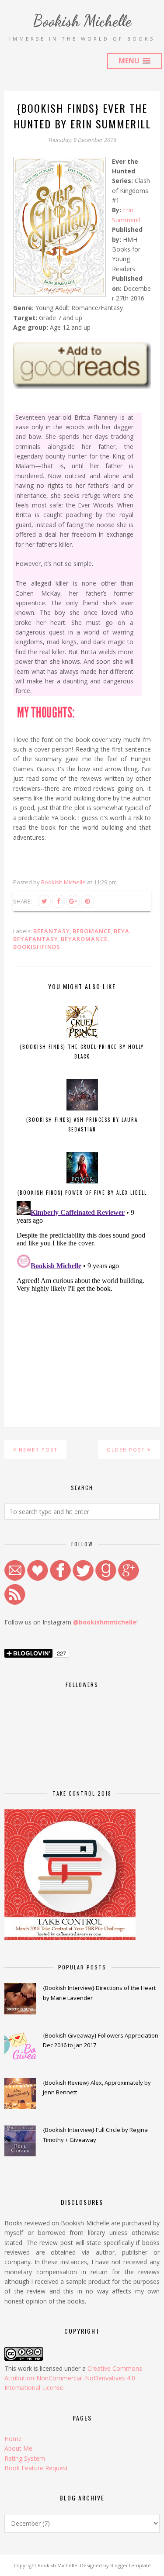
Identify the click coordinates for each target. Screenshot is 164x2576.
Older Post (126, 1450)
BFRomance (92, 931)
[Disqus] (82, 1307)
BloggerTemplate (131, 2565)
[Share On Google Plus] (73, 901)
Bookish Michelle (82, 21)
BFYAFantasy (36, 939)
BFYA (122, 931)
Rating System (25, 2458)
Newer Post (38, 1450)
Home (13, 2439)
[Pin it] (87, 901)
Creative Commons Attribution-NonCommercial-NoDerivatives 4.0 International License (73, 2378)
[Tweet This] (44, 901)
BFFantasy (52, 931)
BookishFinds (37, 947)
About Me (18, 2448)
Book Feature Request (36, 2468)
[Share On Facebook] (59, 901)
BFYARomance (84, 939)
